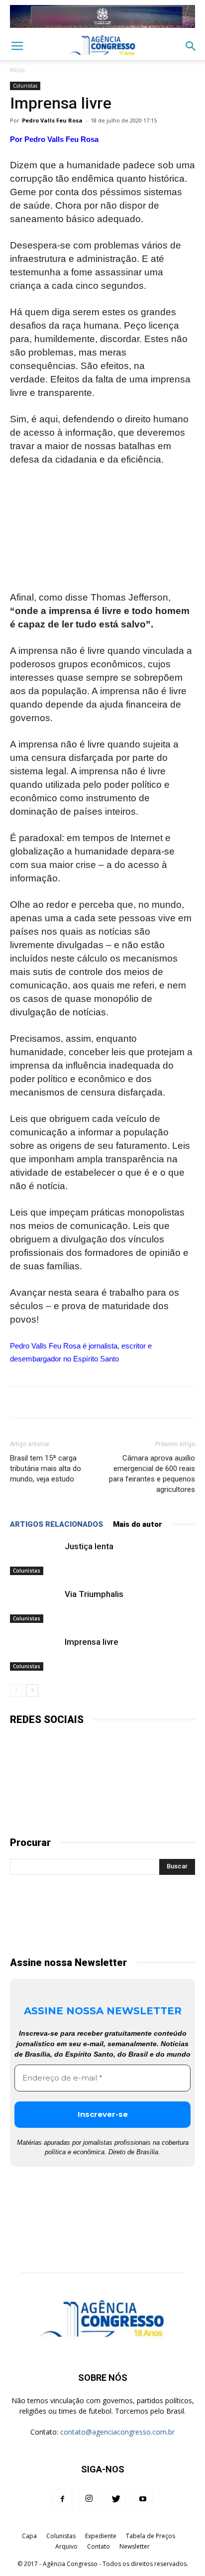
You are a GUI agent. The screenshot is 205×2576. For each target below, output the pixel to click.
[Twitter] (116, 2499)
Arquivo (66, 2546)
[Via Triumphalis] (35, 1606)
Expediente (101, 2536)
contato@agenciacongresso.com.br (117, 2432)
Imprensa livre (92, 1642)
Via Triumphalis (94, 1594)
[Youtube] (143, 2499)
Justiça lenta (89, 1546)
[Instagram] (89, 2499)
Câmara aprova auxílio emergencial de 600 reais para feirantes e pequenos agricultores (152, 1474)
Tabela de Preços (151, 2536)
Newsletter (135, 2546)
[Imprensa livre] (35, 1654)
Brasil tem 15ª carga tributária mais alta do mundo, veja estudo (46, 1469)
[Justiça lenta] (35, 1558)
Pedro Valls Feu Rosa (52, 120)
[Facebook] (62, 2499)
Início (17, 70)
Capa (29, 2536)
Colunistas (25, 86)
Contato (99, 2546)
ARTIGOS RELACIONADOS (56, 1524)
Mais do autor (138, 1524)
